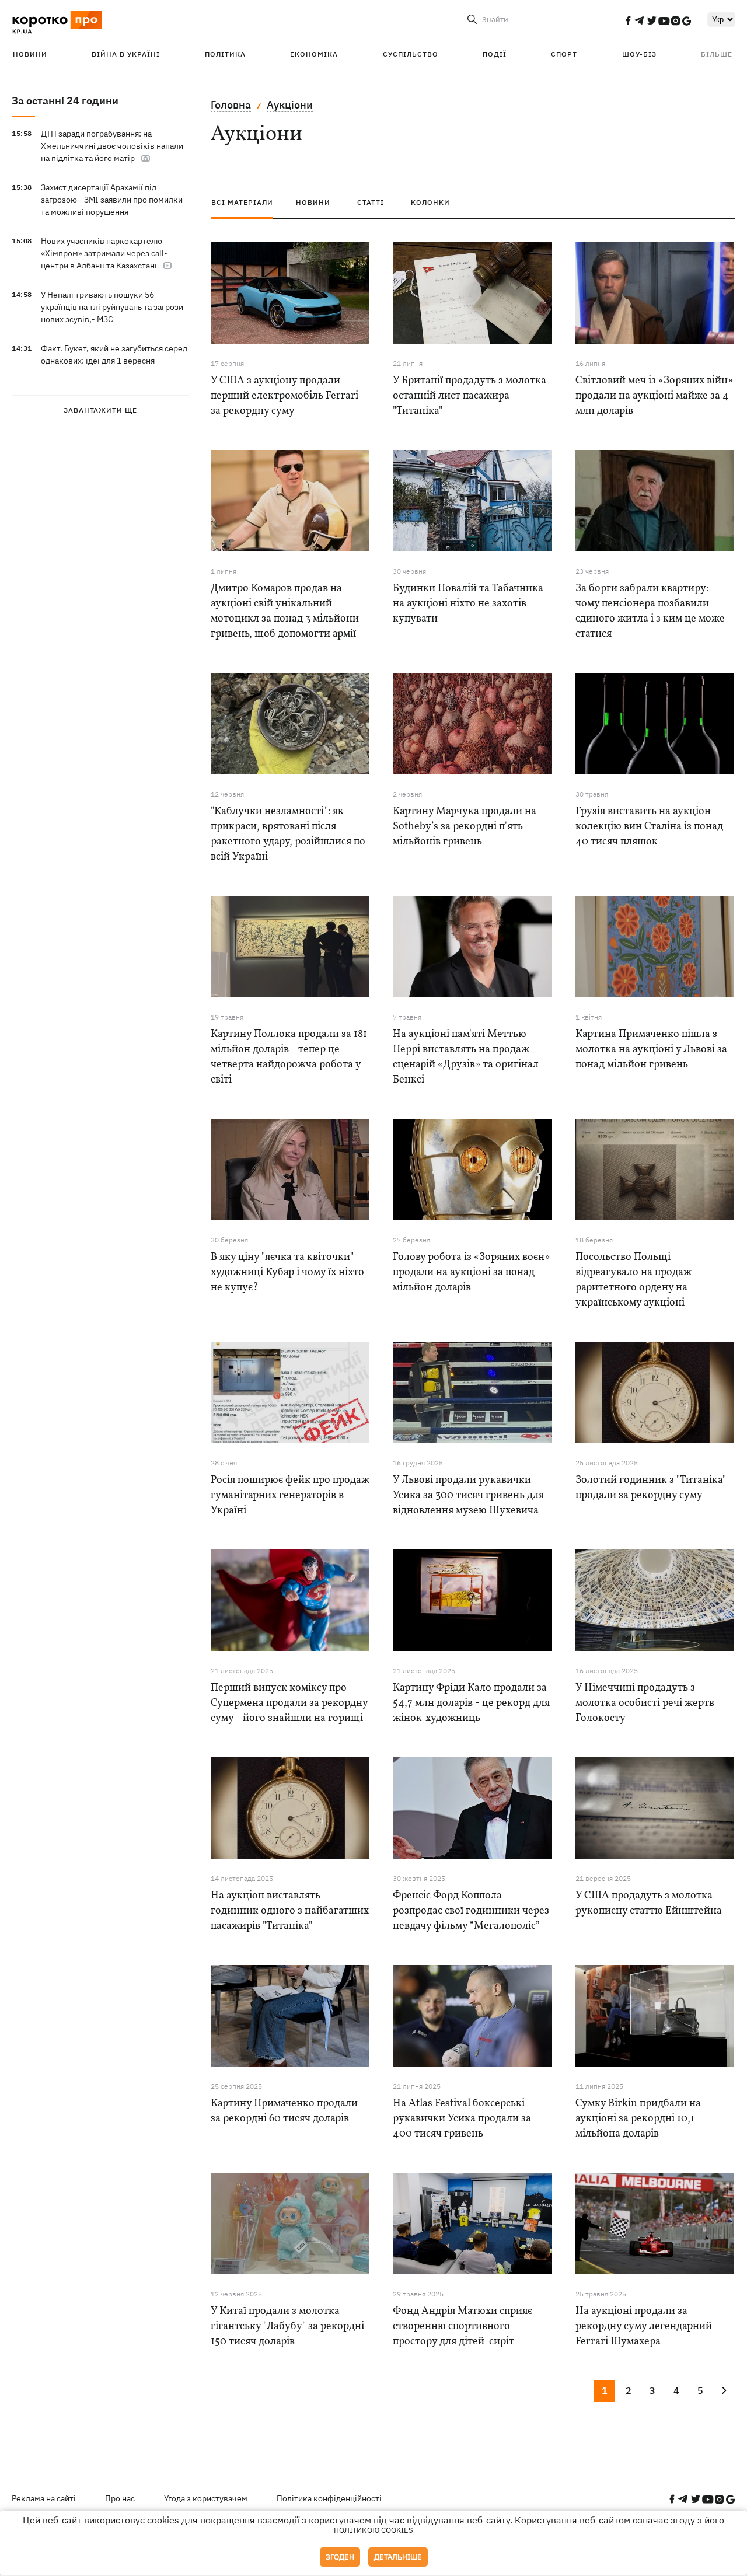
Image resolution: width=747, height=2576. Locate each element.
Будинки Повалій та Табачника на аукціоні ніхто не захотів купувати (468, 604)
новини (313, 202)
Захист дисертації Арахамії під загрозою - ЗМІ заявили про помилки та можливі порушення (112, 200)
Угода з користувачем (206, 2498)
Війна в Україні (126, 54)
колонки (430, 202)
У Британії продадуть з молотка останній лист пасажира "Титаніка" (470, 396)
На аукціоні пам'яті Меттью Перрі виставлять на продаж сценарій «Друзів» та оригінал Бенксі (466, 1057)
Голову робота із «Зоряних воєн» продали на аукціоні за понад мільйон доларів (471, 1273)
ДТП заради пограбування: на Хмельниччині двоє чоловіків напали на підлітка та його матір (112, 146)
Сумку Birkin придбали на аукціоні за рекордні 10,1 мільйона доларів (638, 2119)
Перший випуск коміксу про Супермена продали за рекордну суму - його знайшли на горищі (289, 1703)
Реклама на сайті (44, 2498)
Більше (717, 54)
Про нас (120, 2498)
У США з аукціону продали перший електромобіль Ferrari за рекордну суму (285, 396)
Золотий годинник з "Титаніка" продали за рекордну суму (651, 1488)
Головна (231, 105)
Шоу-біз (639, 54)
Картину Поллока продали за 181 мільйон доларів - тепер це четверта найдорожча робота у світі (289, 1057)
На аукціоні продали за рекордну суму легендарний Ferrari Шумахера (644, 2327)
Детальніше (398, 2557)
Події (495, 54)
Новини (30, 54)
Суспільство (411, 54)
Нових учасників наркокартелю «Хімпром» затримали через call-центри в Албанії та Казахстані (104, 253)
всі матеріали (242, 202)
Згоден (340, 2557)
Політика (225, 54)
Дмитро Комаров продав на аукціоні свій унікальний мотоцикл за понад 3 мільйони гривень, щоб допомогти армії (285, 611)
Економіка (314, 54)
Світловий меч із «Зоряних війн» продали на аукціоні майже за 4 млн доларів (654, 396)
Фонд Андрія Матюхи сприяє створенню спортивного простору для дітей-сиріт (462, 2327)
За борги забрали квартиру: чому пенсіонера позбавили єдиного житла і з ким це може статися (650, 611)
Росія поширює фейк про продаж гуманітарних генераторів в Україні (290, 1495)
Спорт (564, 54)
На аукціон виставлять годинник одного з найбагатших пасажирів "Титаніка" (290, 1911)
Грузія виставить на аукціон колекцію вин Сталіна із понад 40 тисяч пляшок (649, 827)
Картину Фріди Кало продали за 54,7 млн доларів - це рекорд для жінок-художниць (471, 1703)
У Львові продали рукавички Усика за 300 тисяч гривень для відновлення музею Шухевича (468, 1495)
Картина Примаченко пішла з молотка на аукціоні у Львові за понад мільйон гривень (651, 1050)
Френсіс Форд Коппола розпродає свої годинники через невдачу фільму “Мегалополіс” (471, 1911)
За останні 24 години (65, 101)
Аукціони (290, 105)
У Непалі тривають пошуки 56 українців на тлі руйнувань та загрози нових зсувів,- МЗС (112, 307)
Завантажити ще (100, 410)
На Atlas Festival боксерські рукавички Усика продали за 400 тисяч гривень (462, 2119)
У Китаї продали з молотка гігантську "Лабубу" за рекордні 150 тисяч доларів (287, 2327)
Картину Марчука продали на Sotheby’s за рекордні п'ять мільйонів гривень (465, 827)
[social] (628, 20)
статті (371, 202)
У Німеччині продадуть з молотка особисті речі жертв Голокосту (645, 1703)
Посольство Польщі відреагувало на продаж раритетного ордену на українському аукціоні (633, 1280)
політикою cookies (373, 2530)
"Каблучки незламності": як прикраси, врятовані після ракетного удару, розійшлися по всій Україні (288, 834)
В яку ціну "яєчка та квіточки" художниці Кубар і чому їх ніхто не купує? (287, 1273)
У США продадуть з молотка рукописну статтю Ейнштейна (649, 1903)
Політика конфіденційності (329, 2498)
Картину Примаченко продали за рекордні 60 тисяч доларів (284, 2111)
